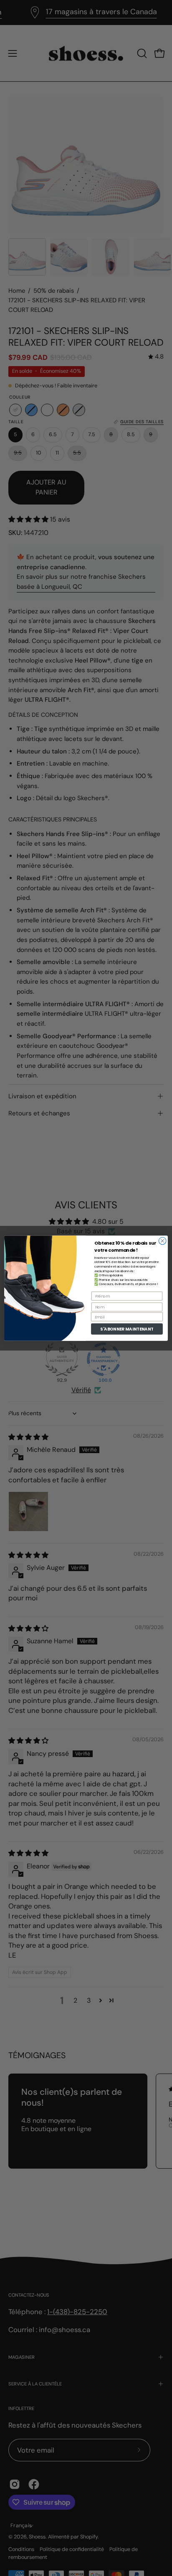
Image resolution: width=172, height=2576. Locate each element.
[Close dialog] (162, 1241)
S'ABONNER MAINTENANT (127, 1329)
